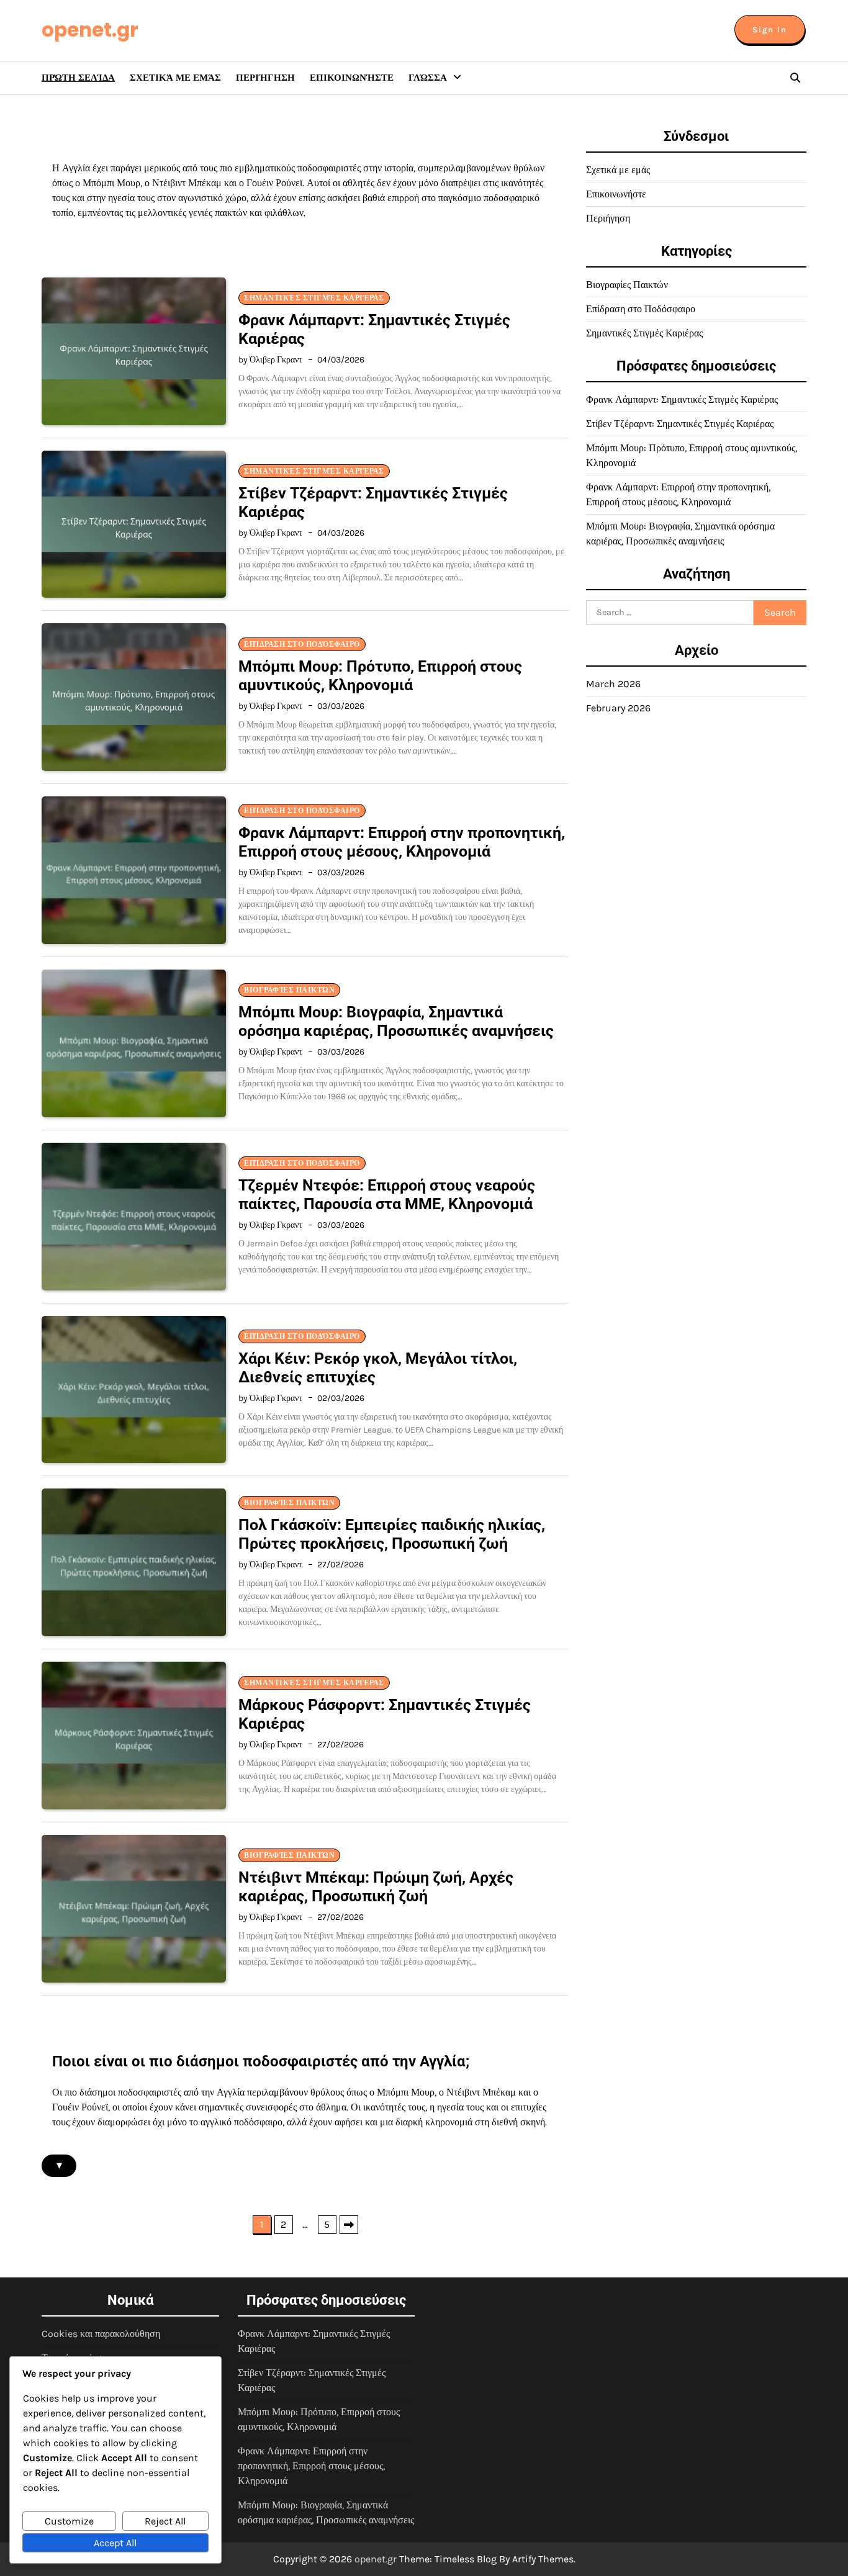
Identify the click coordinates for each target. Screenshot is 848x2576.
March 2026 (613, 684)
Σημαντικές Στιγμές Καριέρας (314, 298)
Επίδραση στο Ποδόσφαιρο (302, 644)
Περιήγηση (265, 78)
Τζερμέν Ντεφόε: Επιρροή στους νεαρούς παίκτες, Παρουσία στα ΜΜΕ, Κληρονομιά (387, 1195)
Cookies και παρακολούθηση (101, 2334)
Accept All (115, 2543)
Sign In (770, 29)
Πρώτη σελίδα (78, 78)
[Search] (795, 78)
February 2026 (618, 708)
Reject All (165, 2521)
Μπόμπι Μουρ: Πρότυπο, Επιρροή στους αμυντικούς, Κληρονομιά (380, 676)
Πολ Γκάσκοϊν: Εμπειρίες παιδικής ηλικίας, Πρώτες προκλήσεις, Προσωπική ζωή (392, 1534)
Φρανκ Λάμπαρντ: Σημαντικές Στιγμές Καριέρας (682, 399)
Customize (69, 2521)
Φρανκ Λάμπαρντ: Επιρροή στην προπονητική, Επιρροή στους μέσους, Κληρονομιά (402, 842)
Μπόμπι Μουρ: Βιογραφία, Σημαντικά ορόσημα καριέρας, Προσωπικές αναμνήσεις (396, 1021)
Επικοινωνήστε (352, 78)
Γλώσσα (428, 78)
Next (349, 2225)
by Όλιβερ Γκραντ (270, 360)
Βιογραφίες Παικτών (289, 990)
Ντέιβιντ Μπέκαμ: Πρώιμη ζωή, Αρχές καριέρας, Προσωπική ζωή (376, 1887)
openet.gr (90, 30)
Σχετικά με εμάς (175, 78)
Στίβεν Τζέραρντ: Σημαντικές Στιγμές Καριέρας (680, 424)
